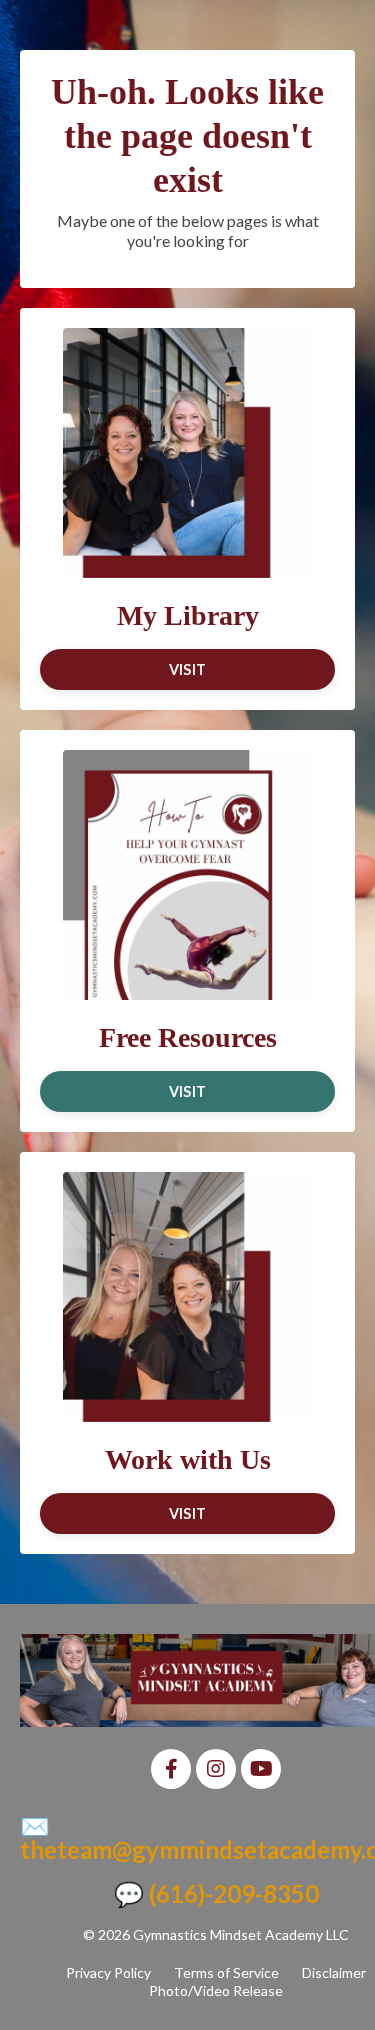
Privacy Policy (108, 1972)
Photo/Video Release (216, 1990)
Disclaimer (334, 1972)
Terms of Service (226, 1972)
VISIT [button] (187, 669)
